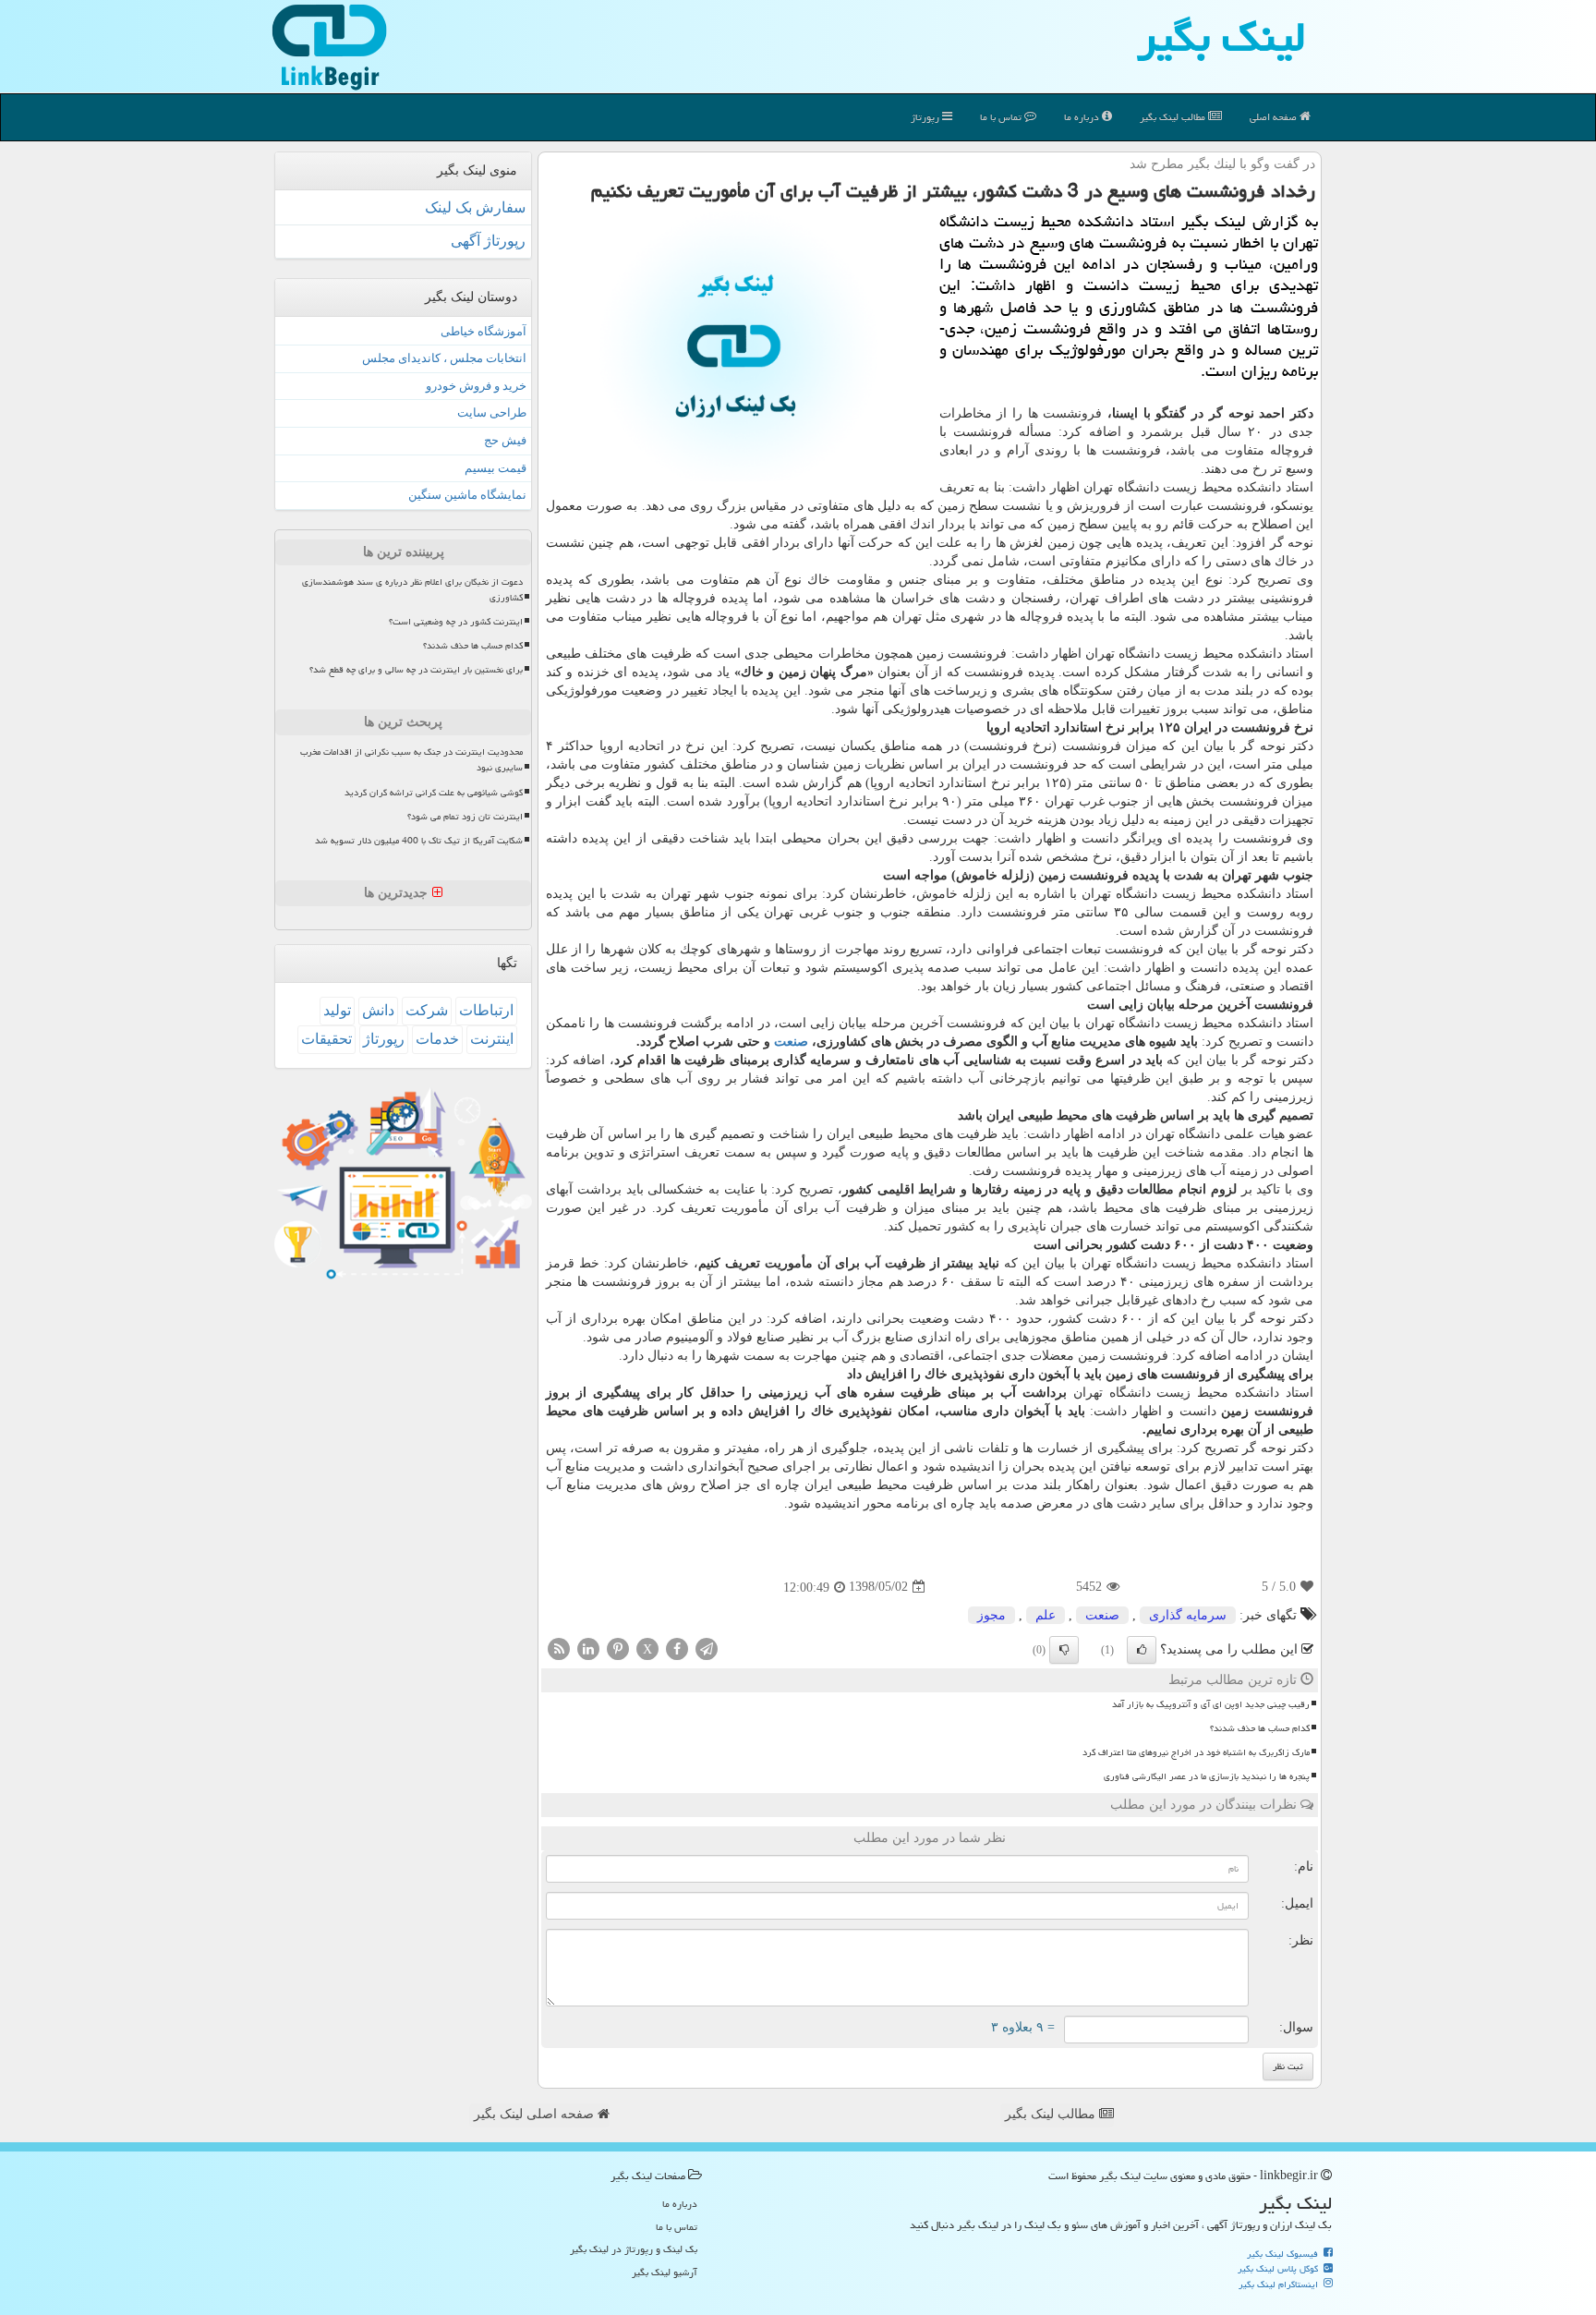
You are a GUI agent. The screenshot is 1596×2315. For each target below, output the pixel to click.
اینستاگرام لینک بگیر (1280, 2285)
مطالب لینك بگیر (1174, 117)
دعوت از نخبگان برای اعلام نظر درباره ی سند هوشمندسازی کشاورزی (412, 590)
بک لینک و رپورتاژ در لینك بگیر (634, 2249)
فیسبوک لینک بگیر (1284, 2254)
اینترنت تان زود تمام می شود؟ (465, 817)
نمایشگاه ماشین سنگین (467, 495)
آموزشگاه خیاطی (484, 331)
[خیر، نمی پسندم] (1064, 1650)
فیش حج (505, 440)
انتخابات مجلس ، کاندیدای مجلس (444, 358)
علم (1046, 1615)
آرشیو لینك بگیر (665, 2272)
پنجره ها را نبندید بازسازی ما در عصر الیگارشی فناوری (1207, 1776)
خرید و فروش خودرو (476, 386)
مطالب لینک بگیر (1052, 2114)
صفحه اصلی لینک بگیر (536, 2114)
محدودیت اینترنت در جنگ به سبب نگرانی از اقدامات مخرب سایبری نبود (411, 760)
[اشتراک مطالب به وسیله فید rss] (559, 1648)
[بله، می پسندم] (1142, 1650)
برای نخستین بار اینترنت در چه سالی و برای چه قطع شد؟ (416, 670)
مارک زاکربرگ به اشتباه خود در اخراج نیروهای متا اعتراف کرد (1196, 1752)
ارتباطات (486, 1010)
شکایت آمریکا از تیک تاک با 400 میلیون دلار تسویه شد (419, 841)
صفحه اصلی (1275, 117)
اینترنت (492, 1039)
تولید (337, 1010)
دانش (378, 1010)
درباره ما (1083, 117)
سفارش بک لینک (475, 207)
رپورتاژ (926, 117)
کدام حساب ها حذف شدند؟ (1260, 1728)
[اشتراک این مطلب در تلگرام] (707, 1648)
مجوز (991, 1615)
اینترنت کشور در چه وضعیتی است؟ (456, 622)
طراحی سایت (492, 412)
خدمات (437, 1039)
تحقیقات (326, 1039)
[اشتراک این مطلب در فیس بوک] (677, 1648)
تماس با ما (1002, 117)
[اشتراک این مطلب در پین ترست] (618, 1648)
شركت (427, 1010)
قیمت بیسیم (496, 468)
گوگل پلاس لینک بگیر (1279, 2269)
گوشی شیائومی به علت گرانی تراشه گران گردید (434, 793)
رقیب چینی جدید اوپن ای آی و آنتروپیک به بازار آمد (1211, 1704)
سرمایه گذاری (1188, 1615)
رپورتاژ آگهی (488, 241)
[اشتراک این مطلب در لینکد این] (588, 1648)
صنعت (791, 1042)
